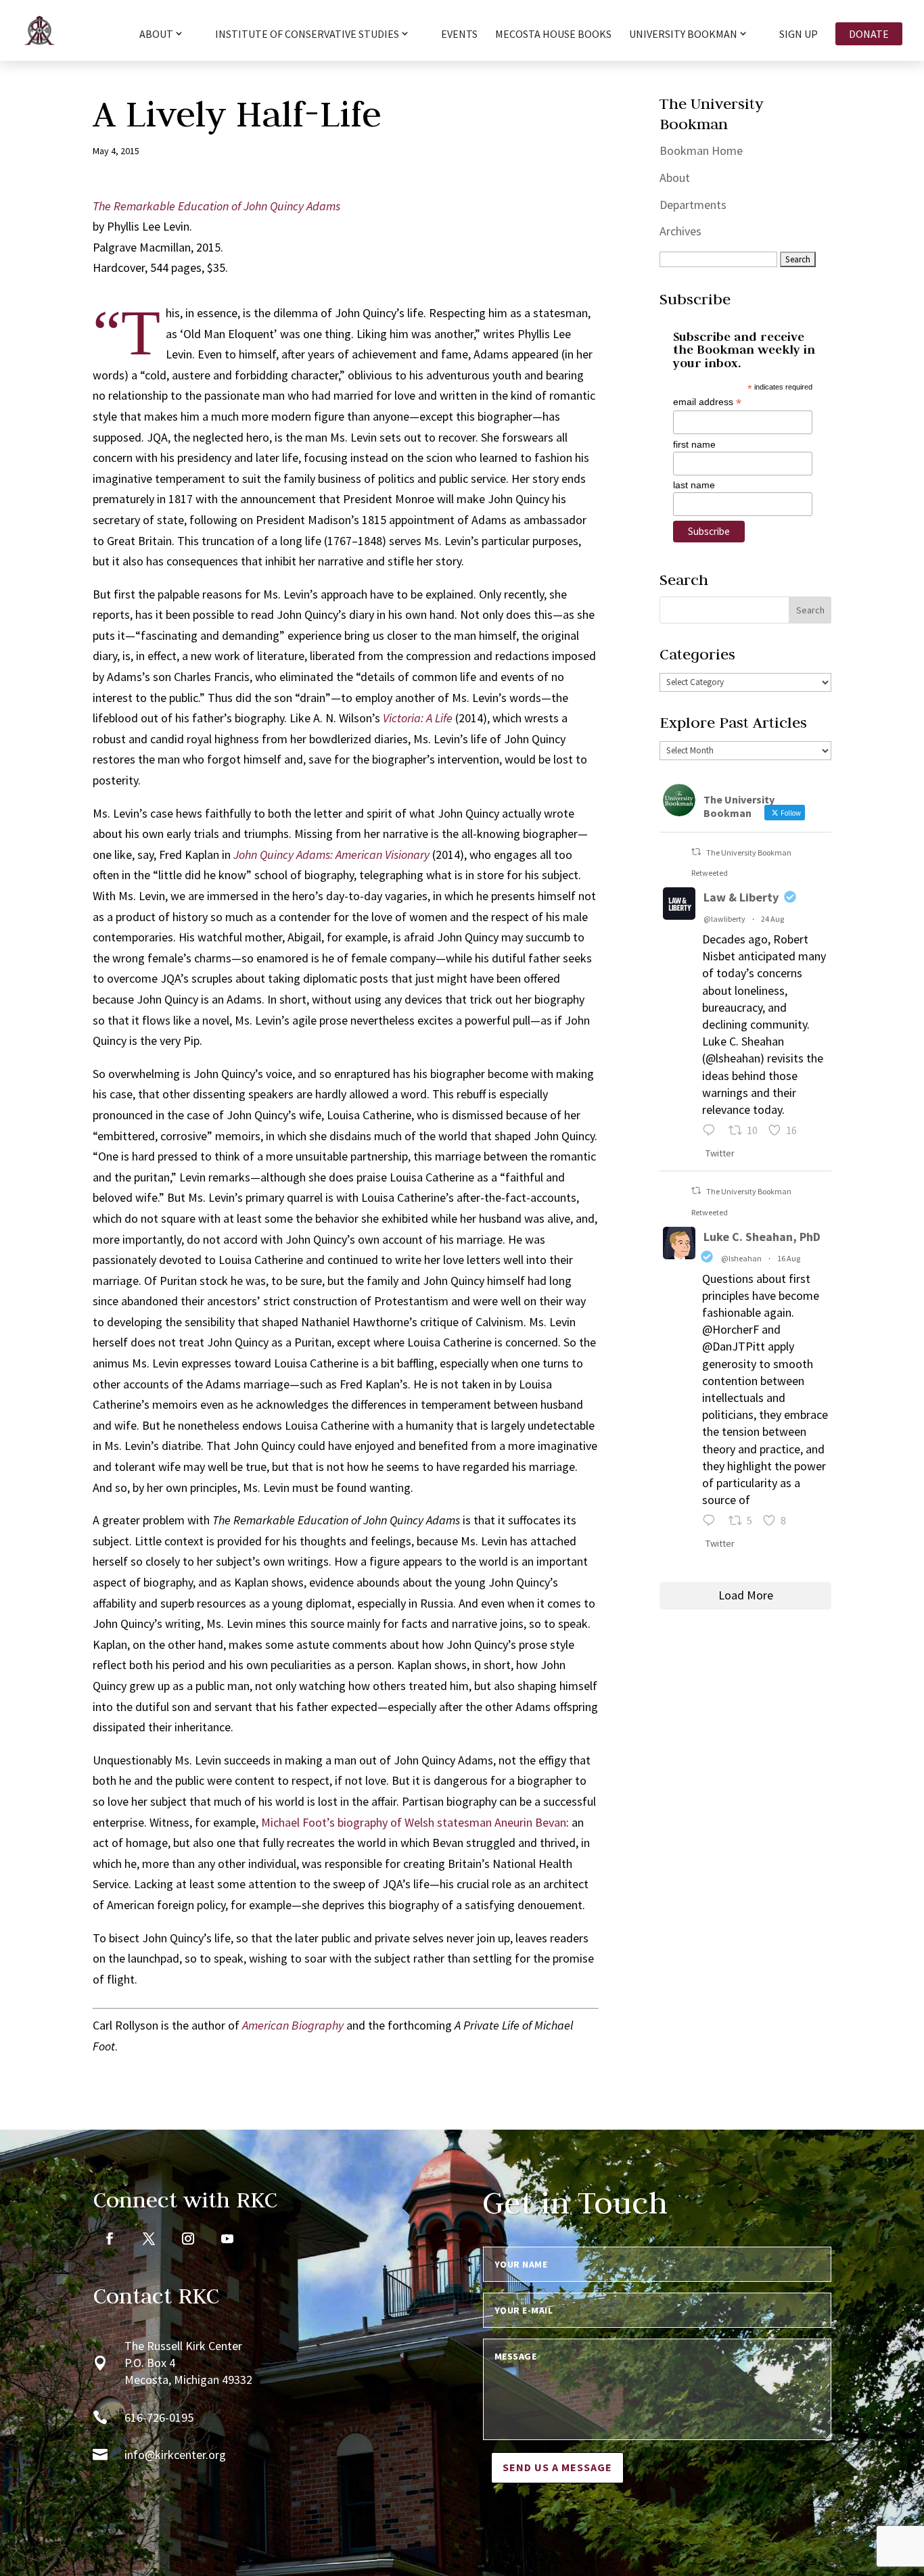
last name (694, 485)
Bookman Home (701, 150)
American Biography (293, 2025)
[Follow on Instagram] (188, 2239)
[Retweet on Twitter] (696, 852)
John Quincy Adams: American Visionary (331, 854)
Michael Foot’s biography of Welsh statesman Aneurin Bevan (414, 1822)
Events (459, 35)
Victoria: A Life (418, 718)
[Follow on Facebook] (110, 2239)
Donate (869, 34)
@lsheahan (741, 1258)
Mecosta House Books (553, 35)
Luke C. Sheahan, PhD (762, 1237)
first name (694, 444)
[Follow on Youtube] (227, 2239)
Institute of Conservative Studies (307, 34)
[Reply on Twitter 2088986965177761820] (712, 1522)
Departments (693, 205)
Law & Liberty (741, 897)
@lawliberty (724, 919)
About (675, 178)
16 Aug (789, 1258)
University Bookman (683, 34)
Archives (680, 231)
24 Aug (772, 919)
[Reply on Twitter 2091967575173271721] (712, 1132)
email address (707, 402)
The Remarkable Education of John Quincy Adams (216, 206)
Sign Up (799, 35)
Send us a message (557, 2467)
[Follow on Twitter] (149, 2239)
